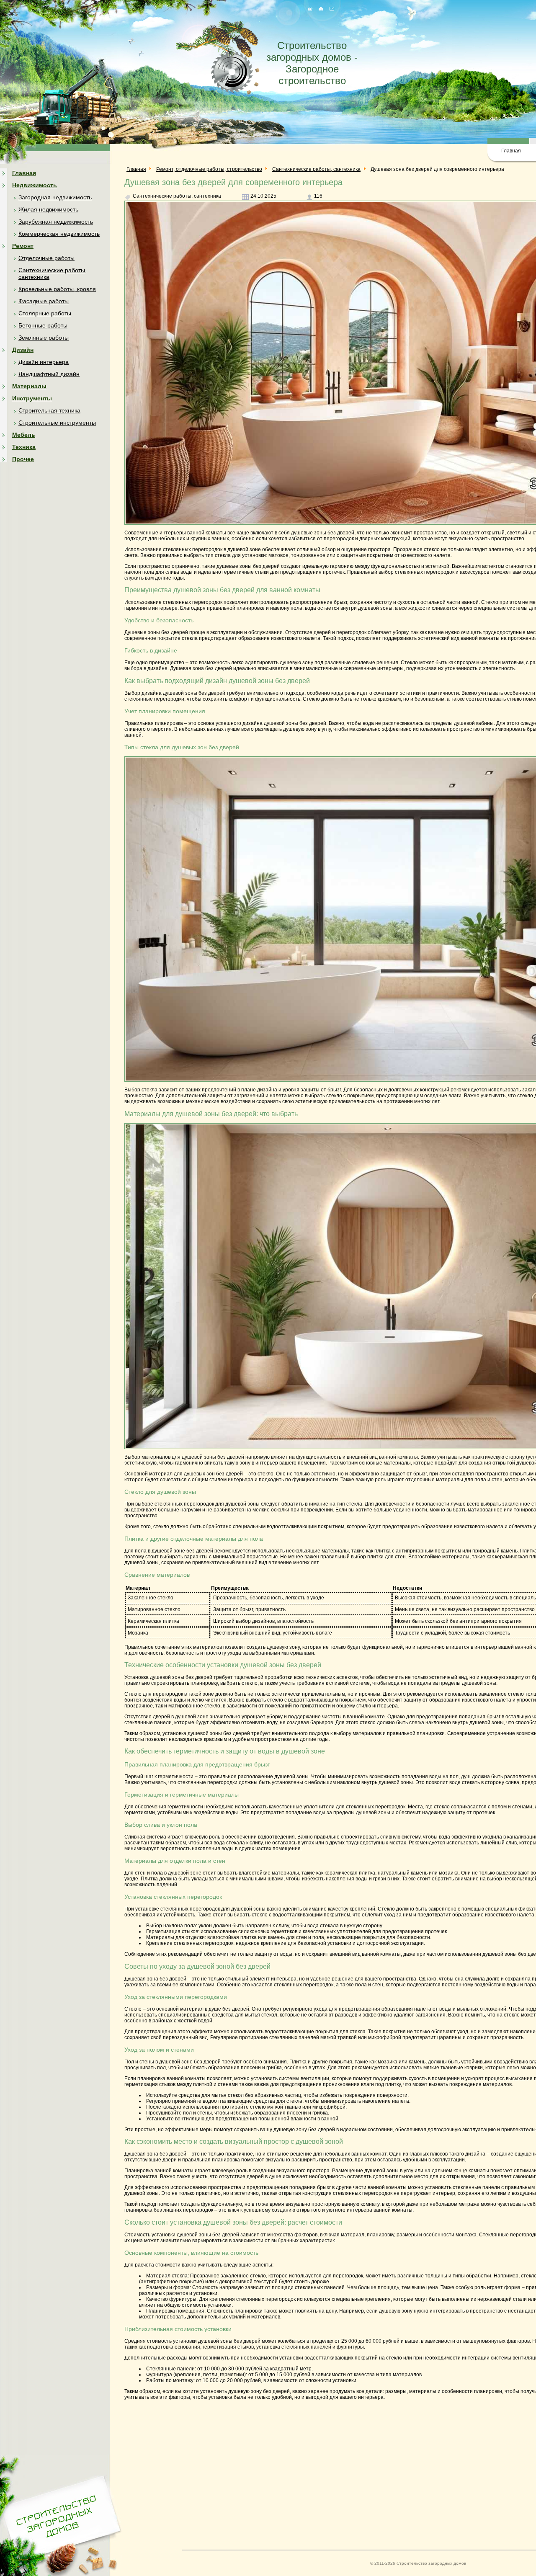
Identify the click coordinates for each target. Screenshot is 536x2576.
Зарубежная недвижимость (56, 222)
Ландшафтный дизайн (49, 374)
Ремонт (23, 246)
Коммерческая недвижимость (59, 234)
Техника (24, 447)
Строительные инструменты (57, 423)
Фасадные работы (44, 301)
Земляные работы (44, 338)
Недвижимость (35, 185)
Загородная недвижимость (55, 197)
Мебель (24, 435)
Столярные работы (45, 313)
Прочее (23, 459)
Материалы (29, 386)
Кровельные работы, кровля (57, 289)
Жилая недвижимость (48, 209)
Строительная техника (49, 410)
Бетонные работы (43, 325)
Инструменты (32, 398)
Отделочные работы (46, 258)
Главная (511, 151)
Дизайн (23, 350)
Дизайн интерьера (44, 362)
